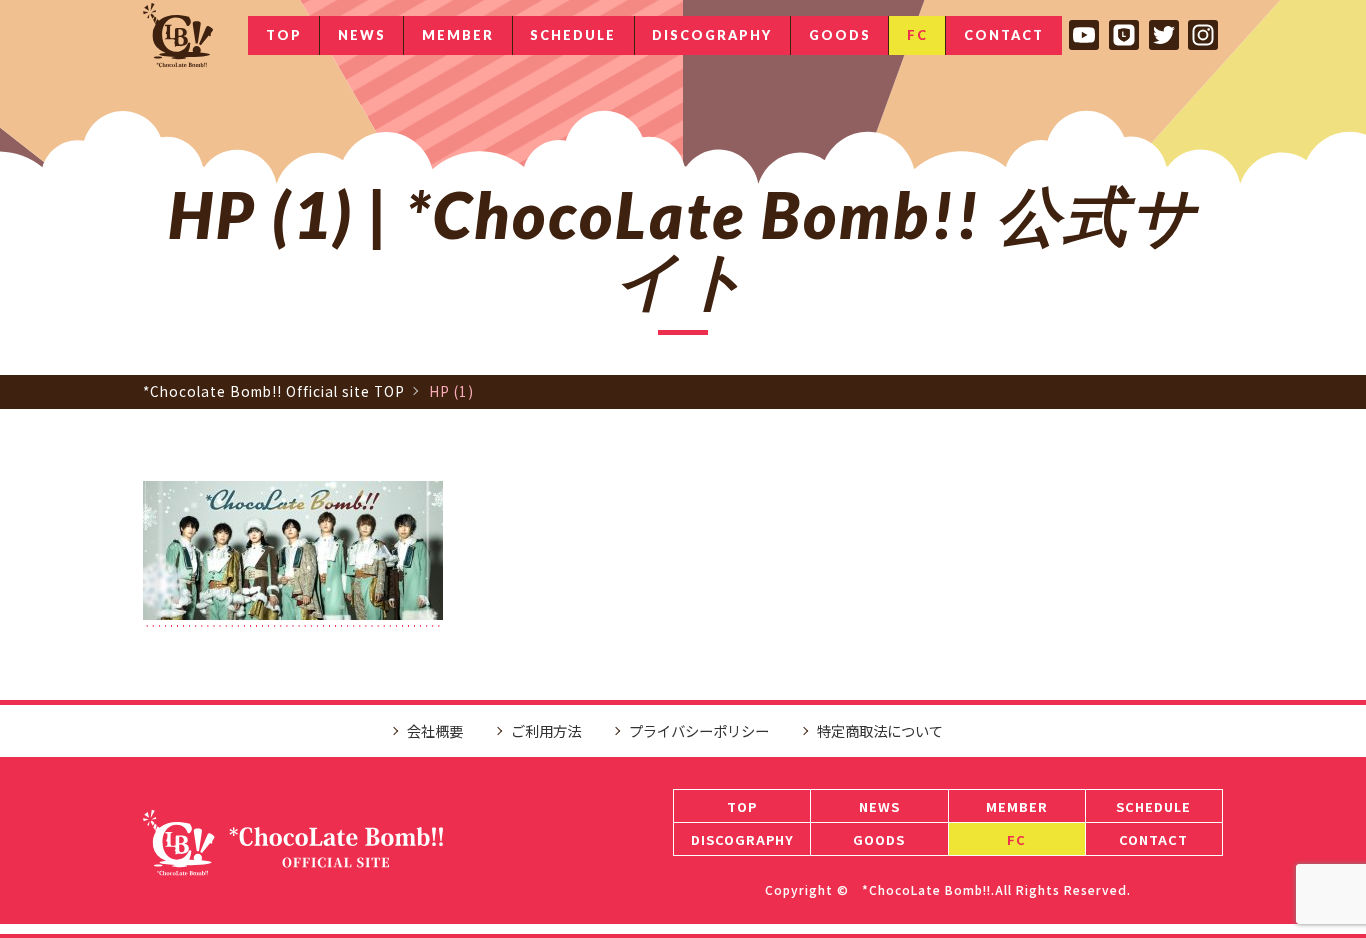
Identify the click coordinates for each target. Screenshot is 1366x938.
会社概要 (435, 730)
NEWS (362, 35)
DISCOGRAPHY (712, 35)
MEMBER (458, 35)
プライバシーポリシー (699, 730)
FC (917, 35)
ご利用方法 (546, 730)
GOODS (840, 35)
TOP (284, 35)
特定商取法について (880, 730)
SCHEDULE (573, 35)
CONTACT (1004, 35)
